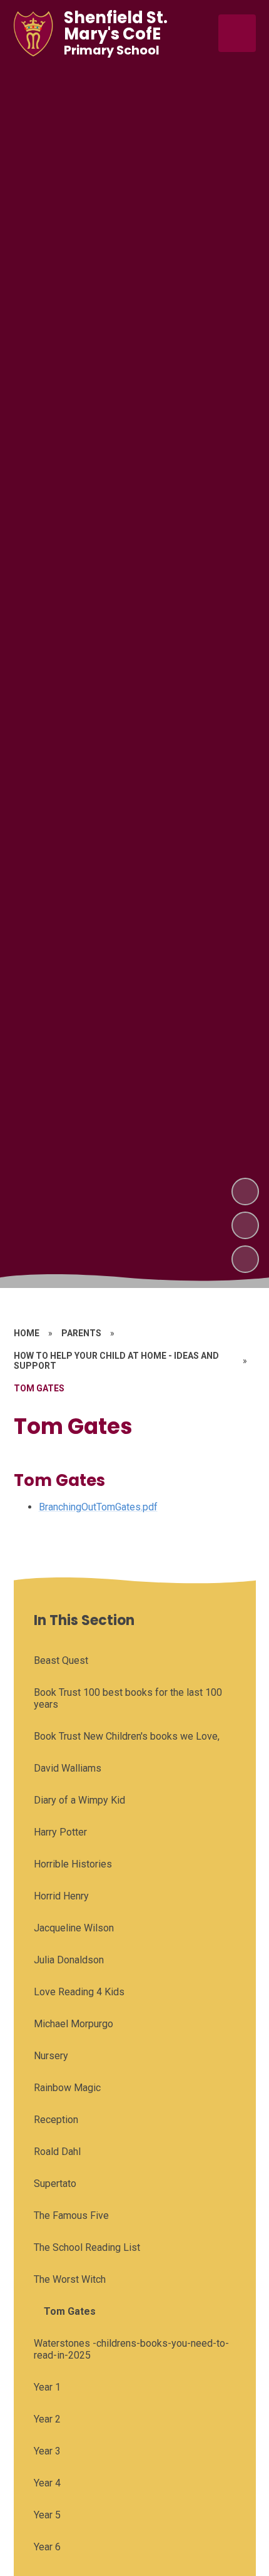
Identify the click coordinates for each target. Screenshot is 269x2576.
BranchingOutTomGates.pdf (98, 1507)
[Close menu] (237, 33)
